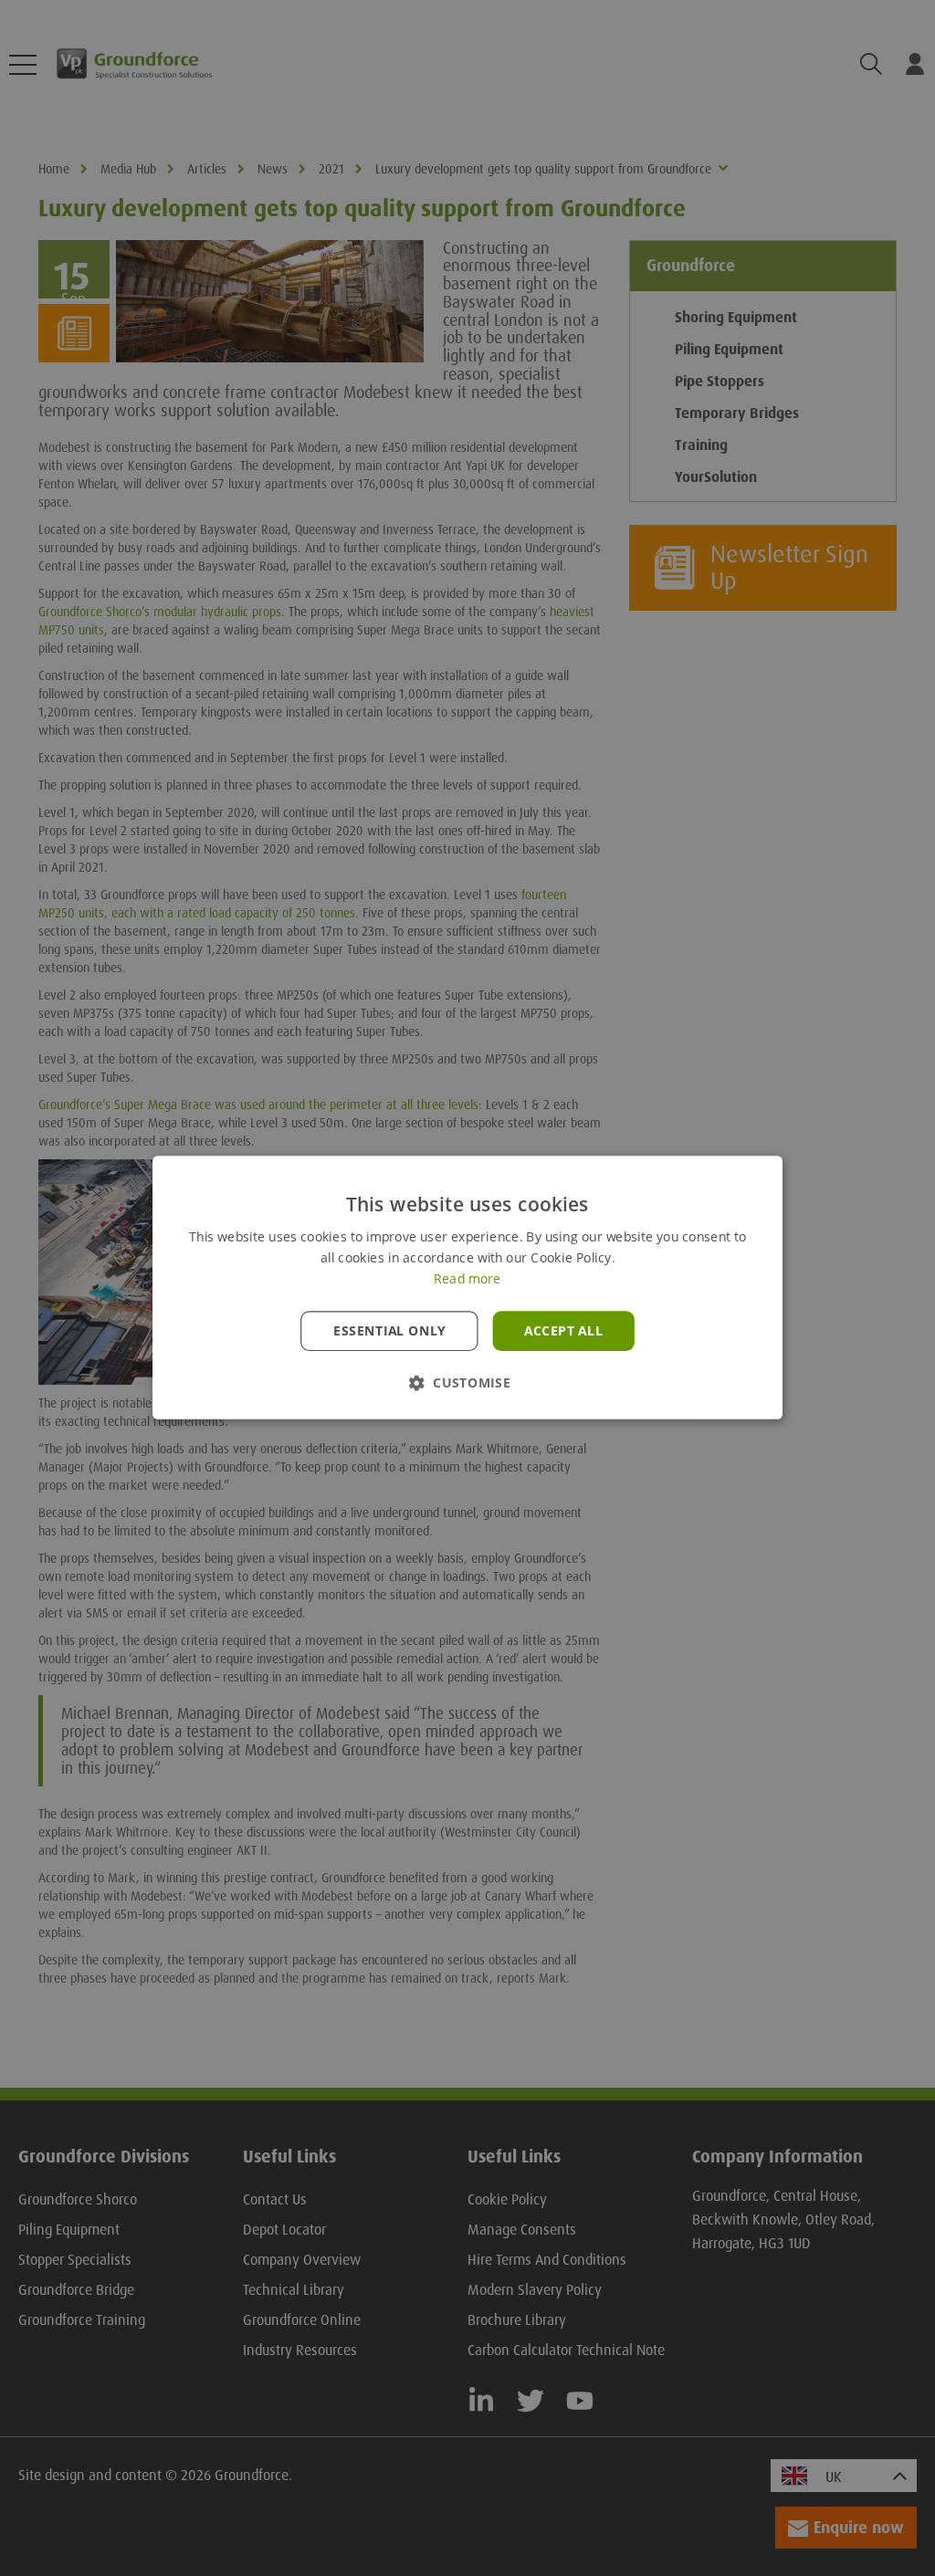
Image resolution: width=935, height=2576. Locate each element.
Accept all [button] (563, 1331)
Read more (467, 1280)
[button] (467, 1383)
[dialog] (467, 1288)
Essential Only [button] (389, 1331)
